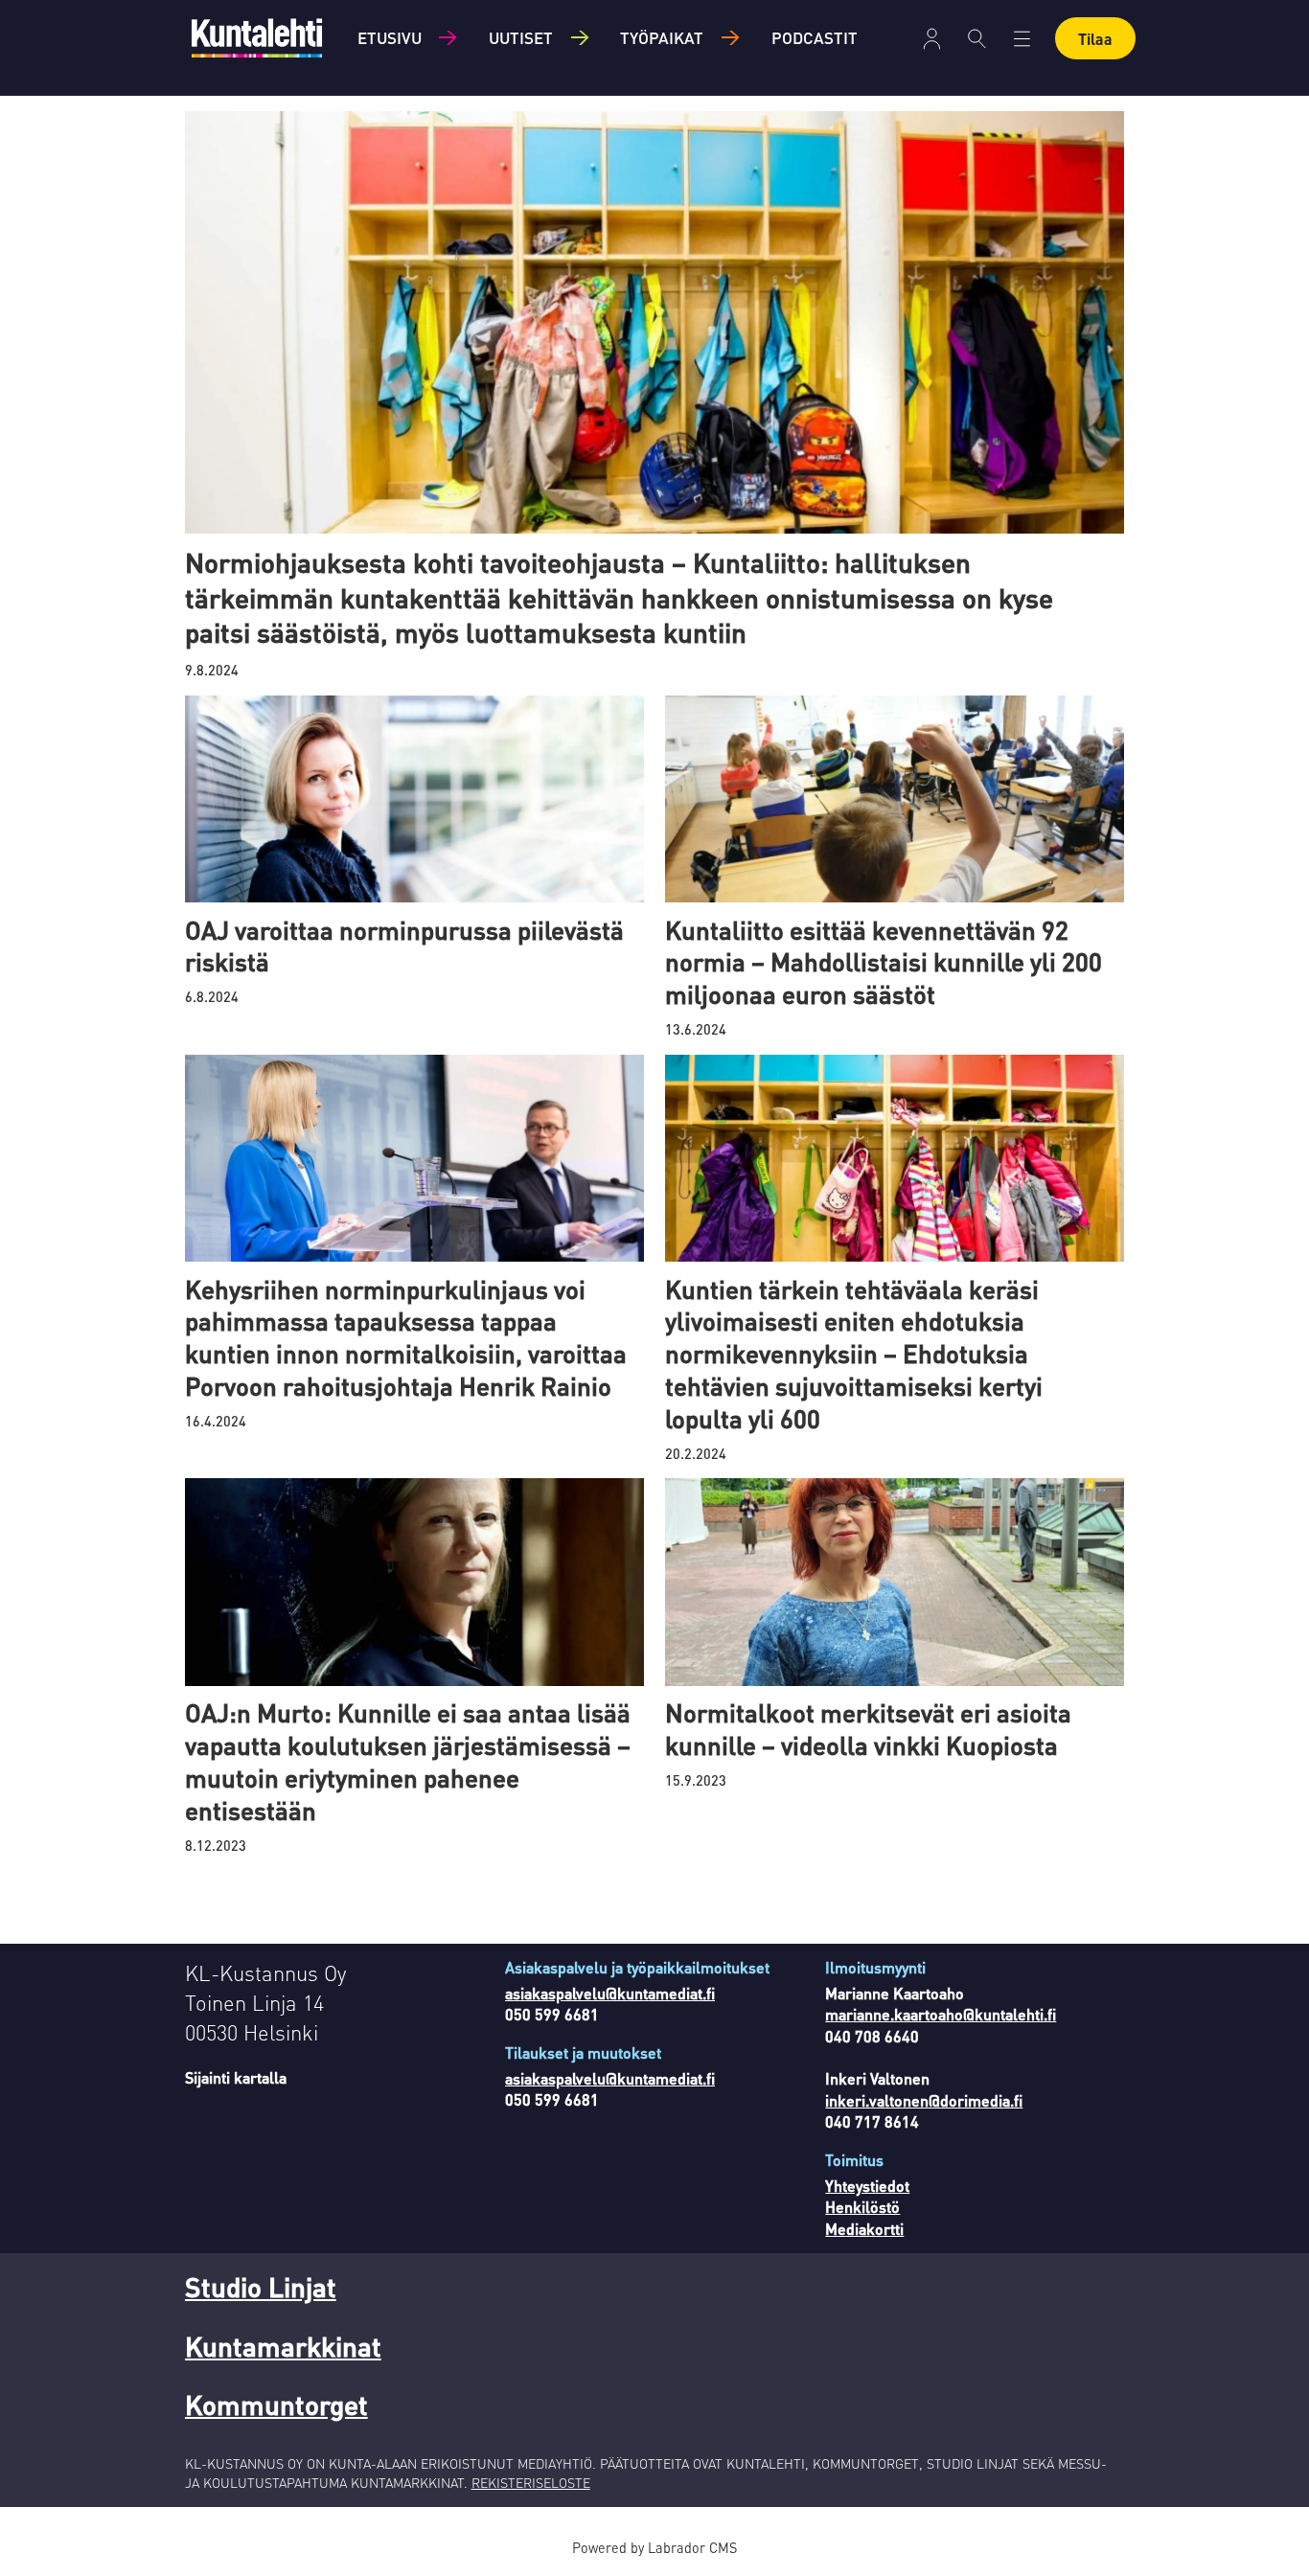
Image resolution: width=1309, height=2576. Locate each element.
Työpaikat (662, 37)
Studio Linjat (261, 2287)
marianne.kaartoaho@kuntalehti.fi (941, 2014)
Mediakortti (864, 2229)
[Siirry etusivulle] (257, 38)
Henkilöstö (862, 2207)
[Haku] (977, 38)
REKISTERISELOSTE (531, 2482)
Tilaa (1095, 39)
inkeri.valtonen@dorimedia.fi (924, 2100)
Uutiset (521, 37)
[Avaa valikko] (932, 39)
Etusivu (390, 37)
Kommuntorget (276, 2405)
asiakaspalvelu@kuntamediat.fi (610, 1993)
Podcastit (815, 37)
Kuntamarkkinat (283, 2346)
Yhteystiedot (867, 2186)
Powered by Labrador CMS (654, 2547)
